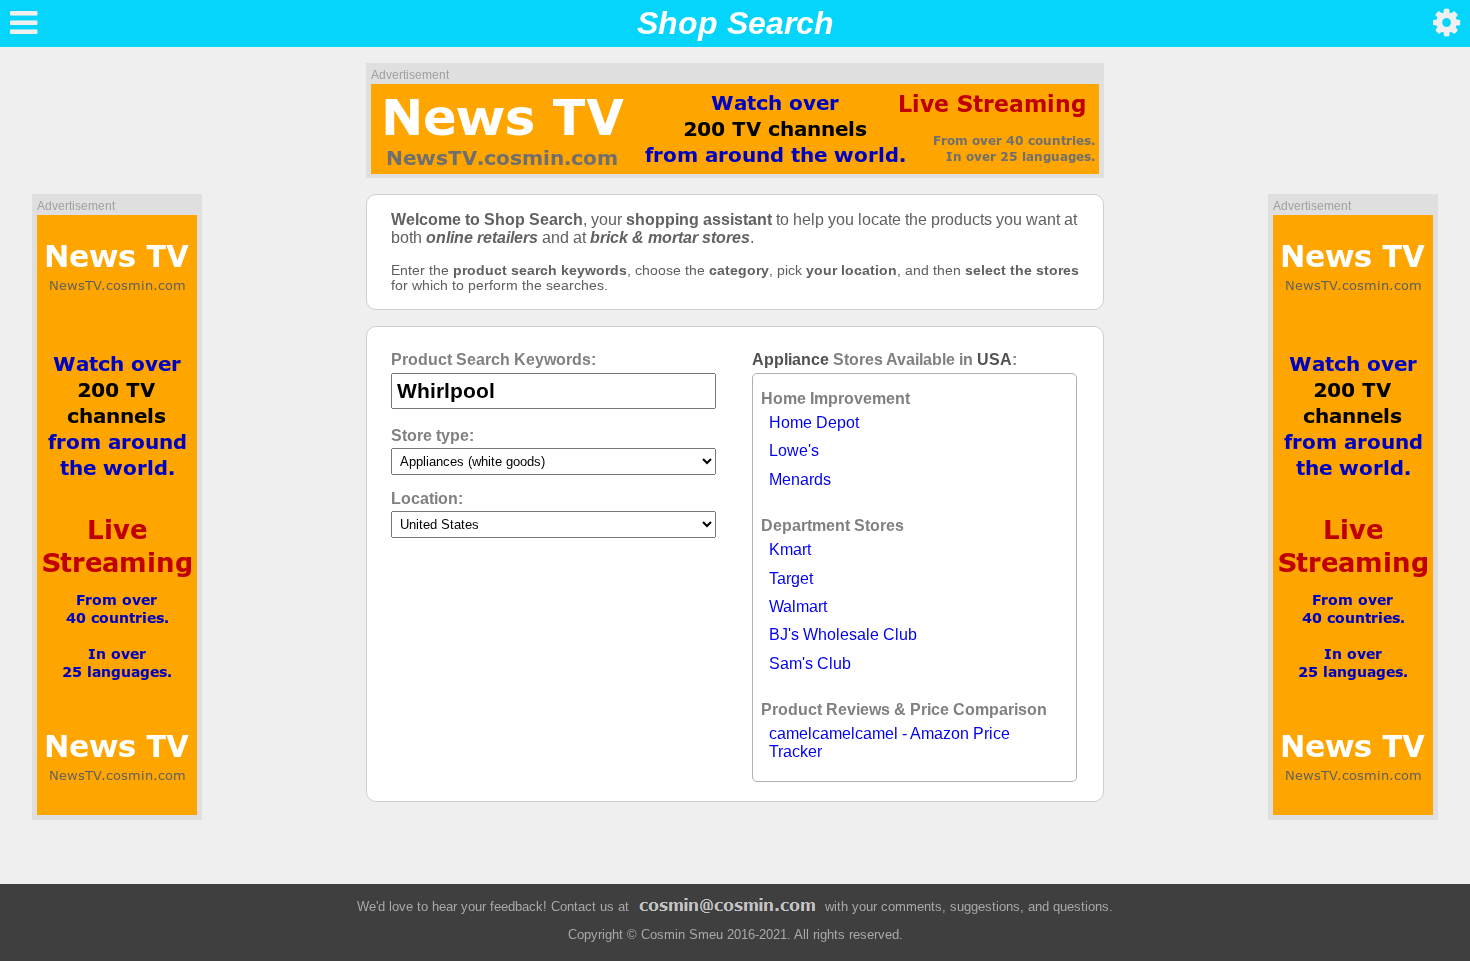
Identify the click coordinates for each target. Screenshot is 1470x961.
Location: (427, 498)
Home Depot (814, 422)
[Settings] (1446, 23)
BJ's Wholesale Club (843, 634)
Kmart (790, 549)
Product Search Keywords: (493, 359)
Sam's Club (810, 663)
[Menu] (23, 23)
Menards (800, 479)
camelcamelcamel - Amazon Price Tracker (889, 742)
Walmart (798, 606)
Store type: (432, 435)
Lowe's (794, 450)
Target (791, 578)
